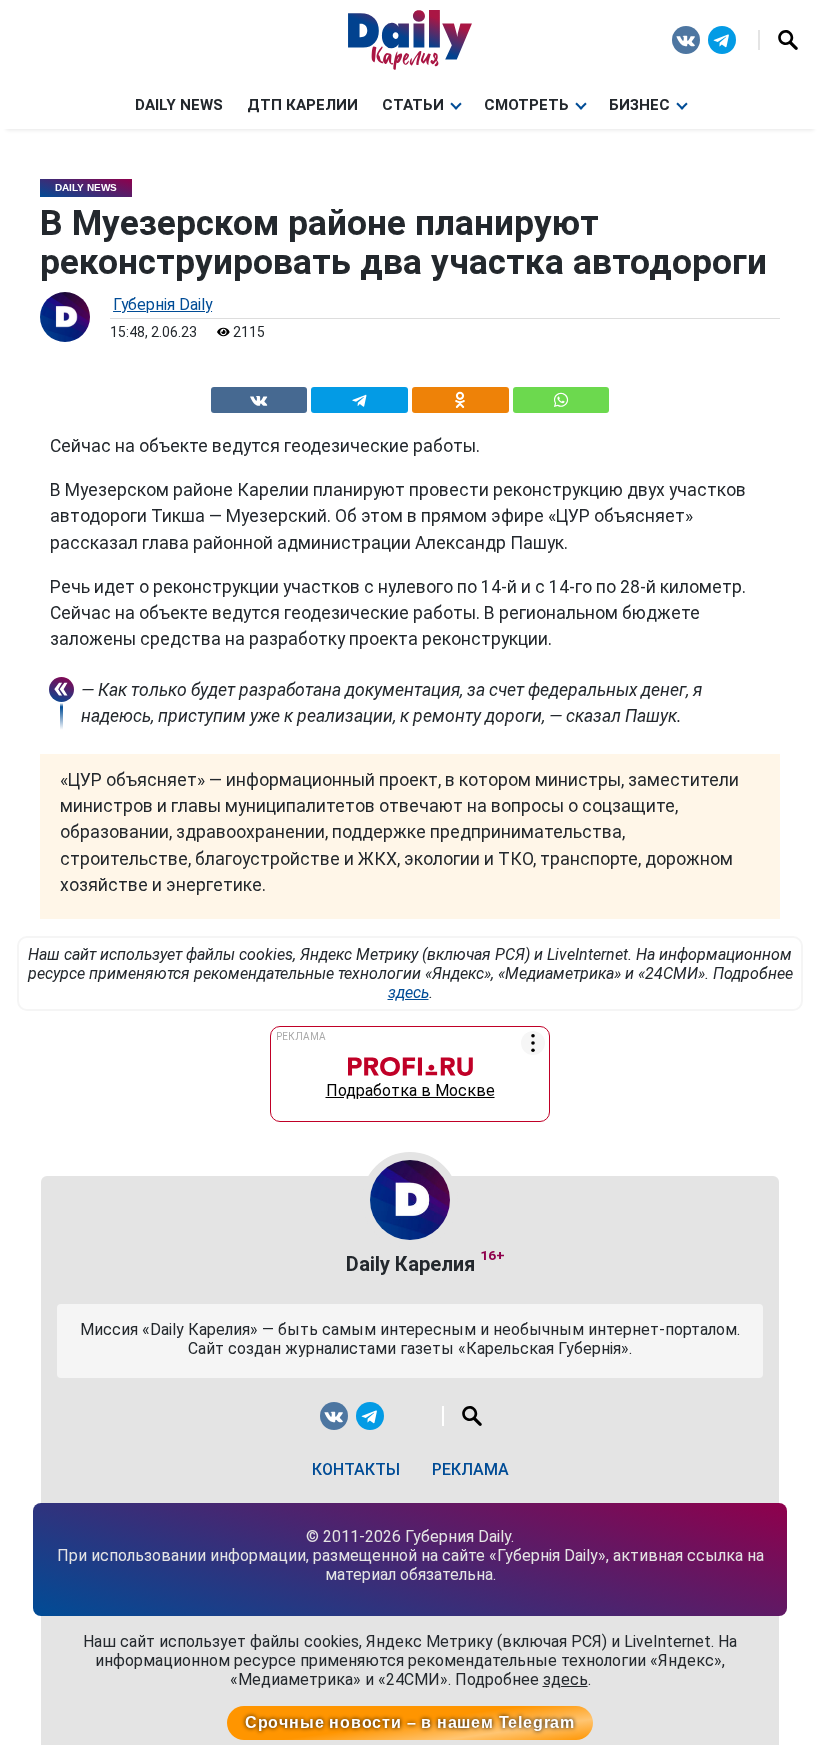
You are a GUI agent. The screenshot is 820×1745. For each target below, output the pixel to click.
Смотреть (526, 105)
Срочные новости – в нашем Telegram (410, 1722)
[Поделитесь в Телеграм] (359, 396)
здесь (408, 992)
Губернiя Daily (162, 304)
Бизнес (639, 105)
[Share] (561, 396)
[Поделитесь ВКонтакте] (259, 396)
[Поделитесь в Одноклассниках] (460, 396)
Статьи (413, 105)
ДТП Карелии (302, 105)
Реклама (470, 1469)
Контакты (356, 1469)
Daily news (179, 105)
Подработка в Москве (410, 1086)
